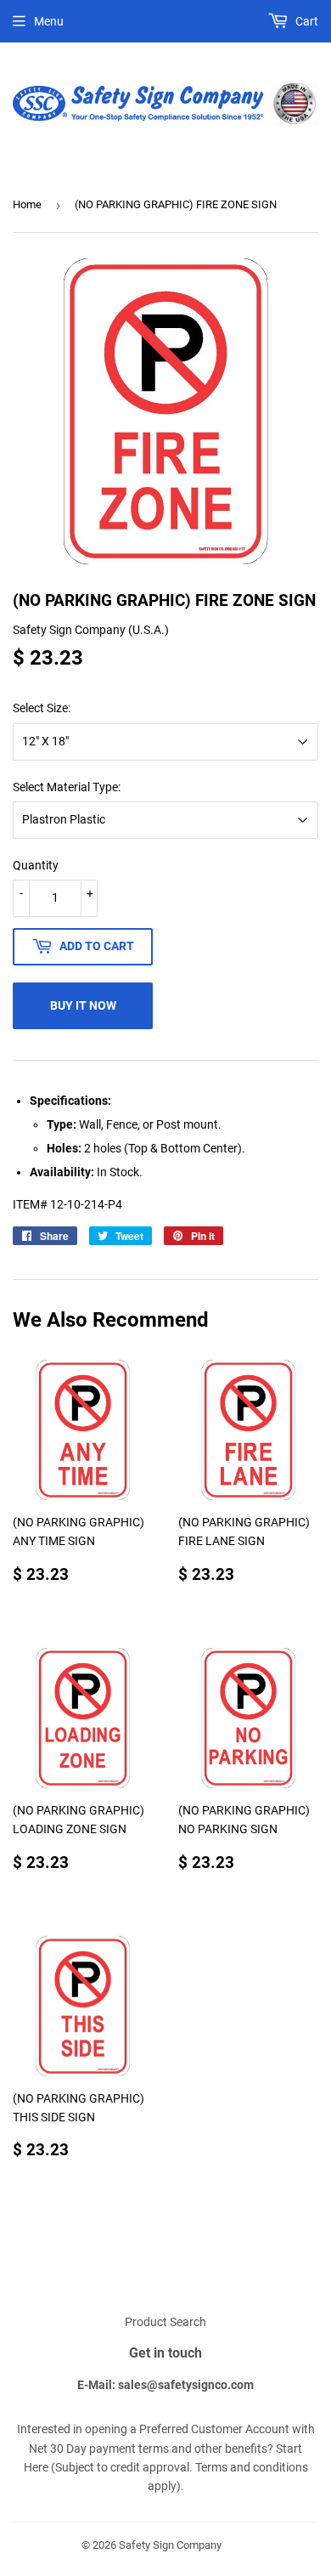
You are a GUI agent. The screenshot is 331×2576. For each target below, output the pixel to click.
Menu (49, 21)
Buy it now (83, 1005)
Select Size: (42, 708)
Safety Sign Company (170, 2545)
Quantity (36, 865)
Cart (306, 21)
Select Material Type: (67, 787)
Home (27, 204)
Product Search (165, 2322)
